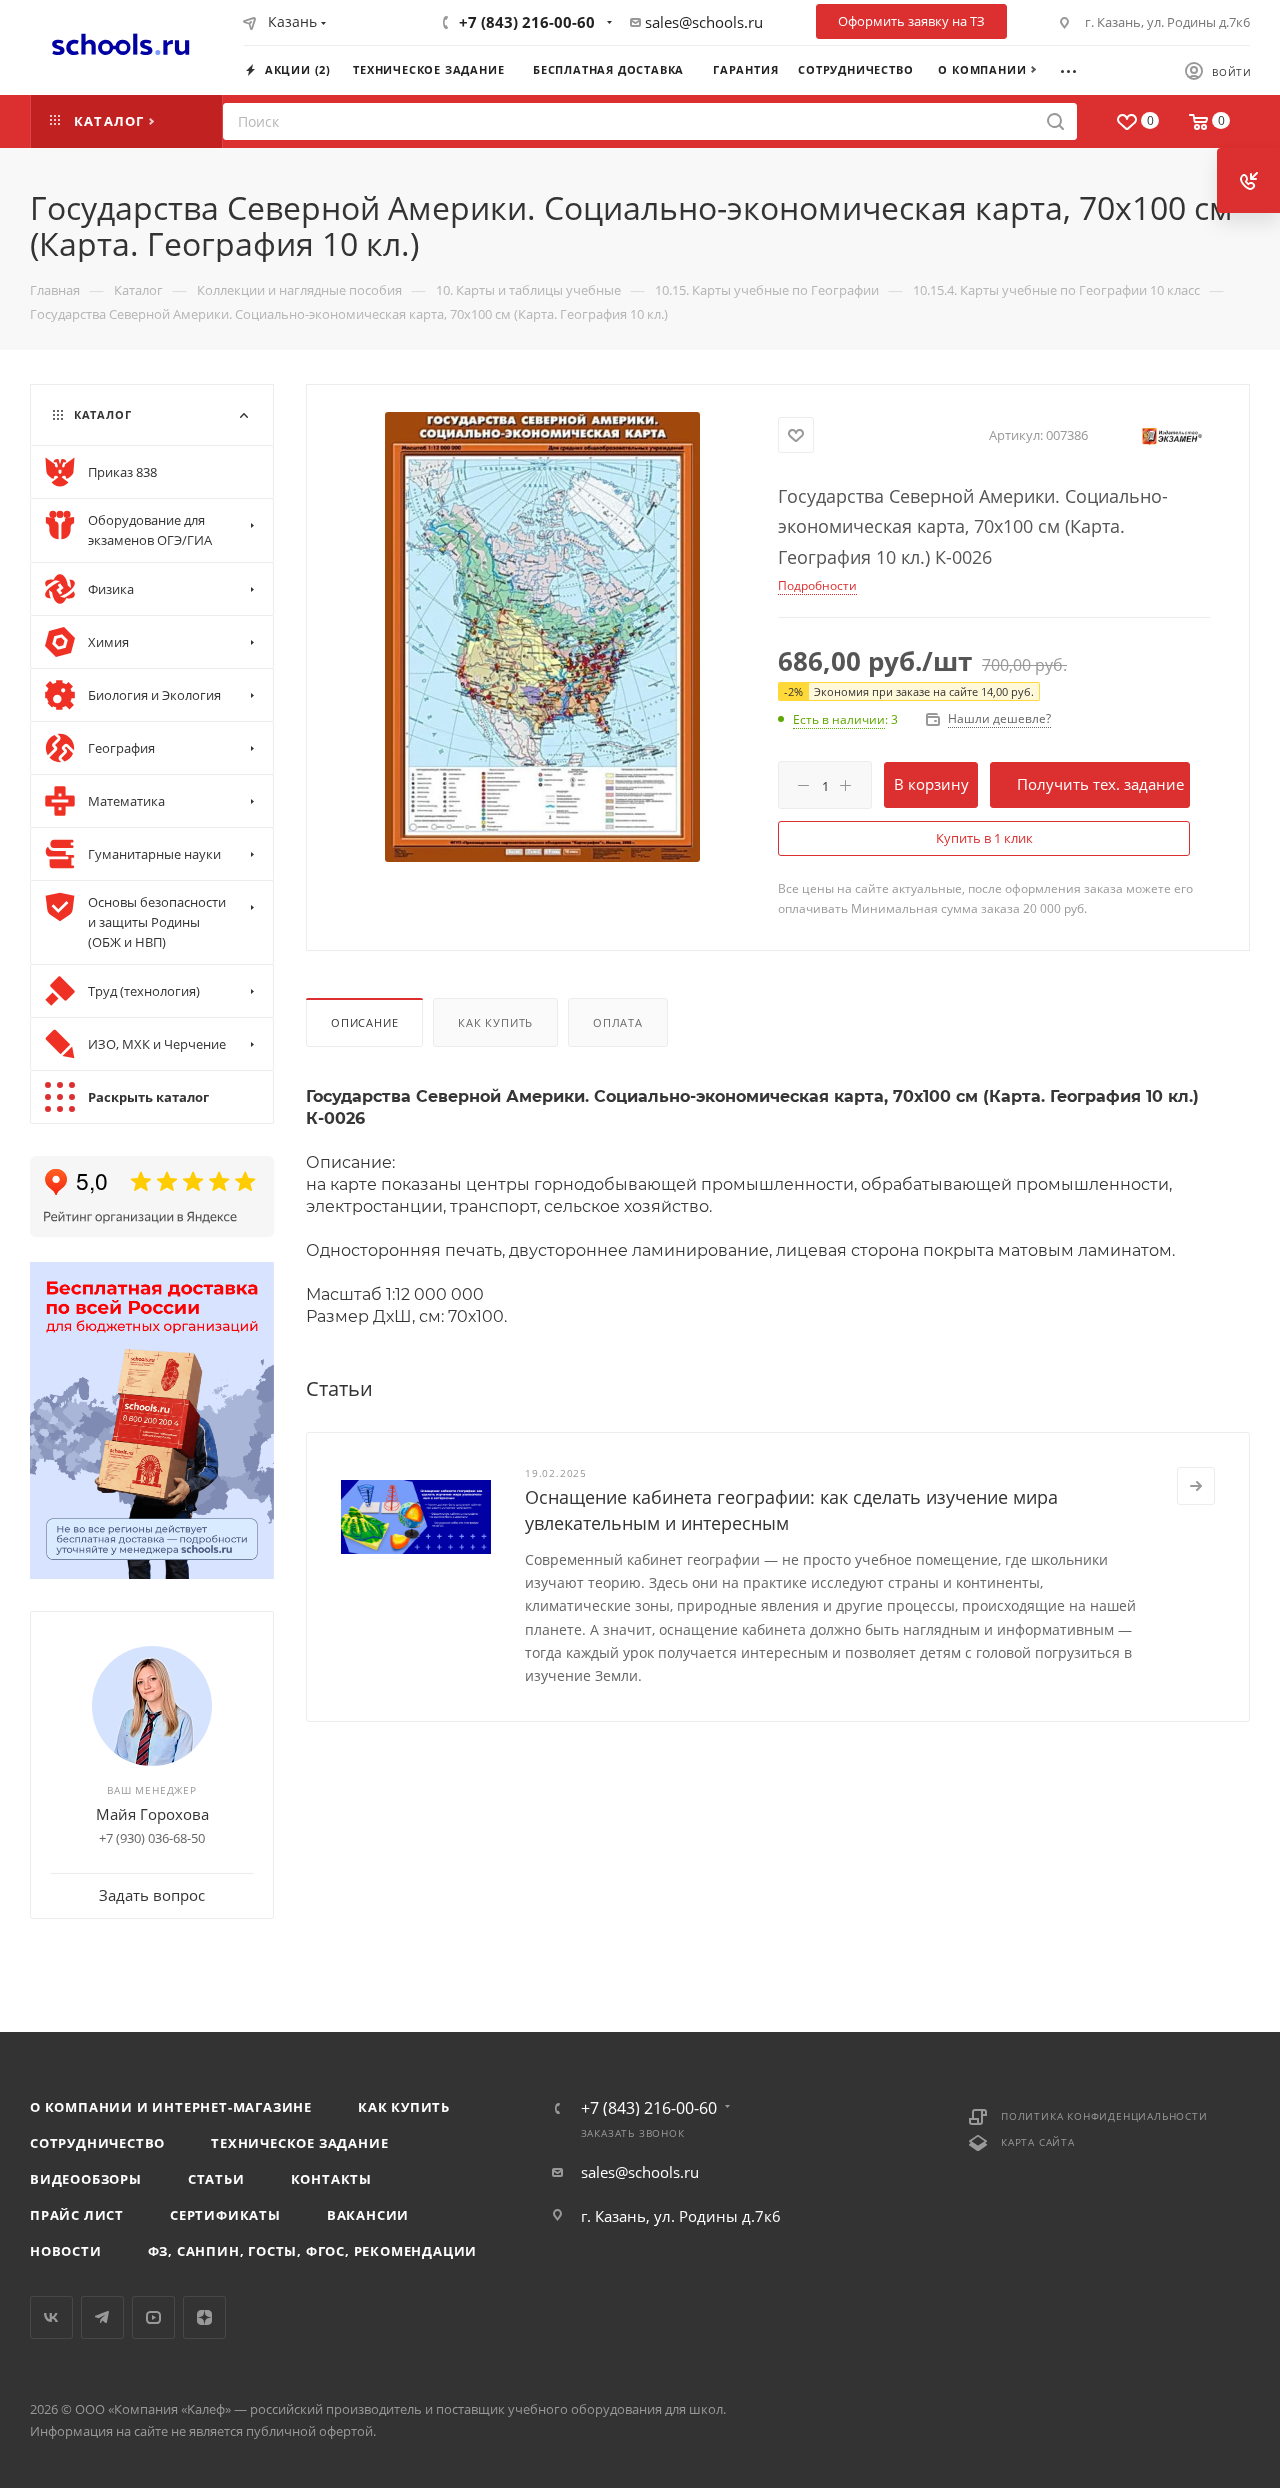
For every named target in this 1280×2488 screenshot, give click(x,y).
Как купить (495, 1022)
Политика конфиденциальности (1104, 2116)
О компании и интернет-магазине (171, 2107)
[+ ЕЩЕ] (1077, 69)
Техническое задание (299, 2143)
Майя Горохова (152, 1814)
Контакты (331, 2179)
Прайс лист (77, 2215)
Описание (364, 1022)
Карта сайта (1038, 2142)
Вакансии (368, 2215)
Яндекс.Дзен (204, 2317)
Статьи (216, 2179)
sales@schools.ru (704, 22)
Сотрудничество (97, 2143)
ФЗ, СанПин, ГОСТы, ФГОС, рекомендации (313, 2251)
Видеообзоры (86, 2179)
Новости (66, 2251)
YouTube (153, 2317)
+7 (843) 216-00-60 (527, 22)
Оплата (618, 1022)
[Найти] (1055, 121)
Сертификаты (225, 2215)
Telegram (102, 2317)
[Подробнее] (1196, 1486)
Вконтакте (51, 2317)
